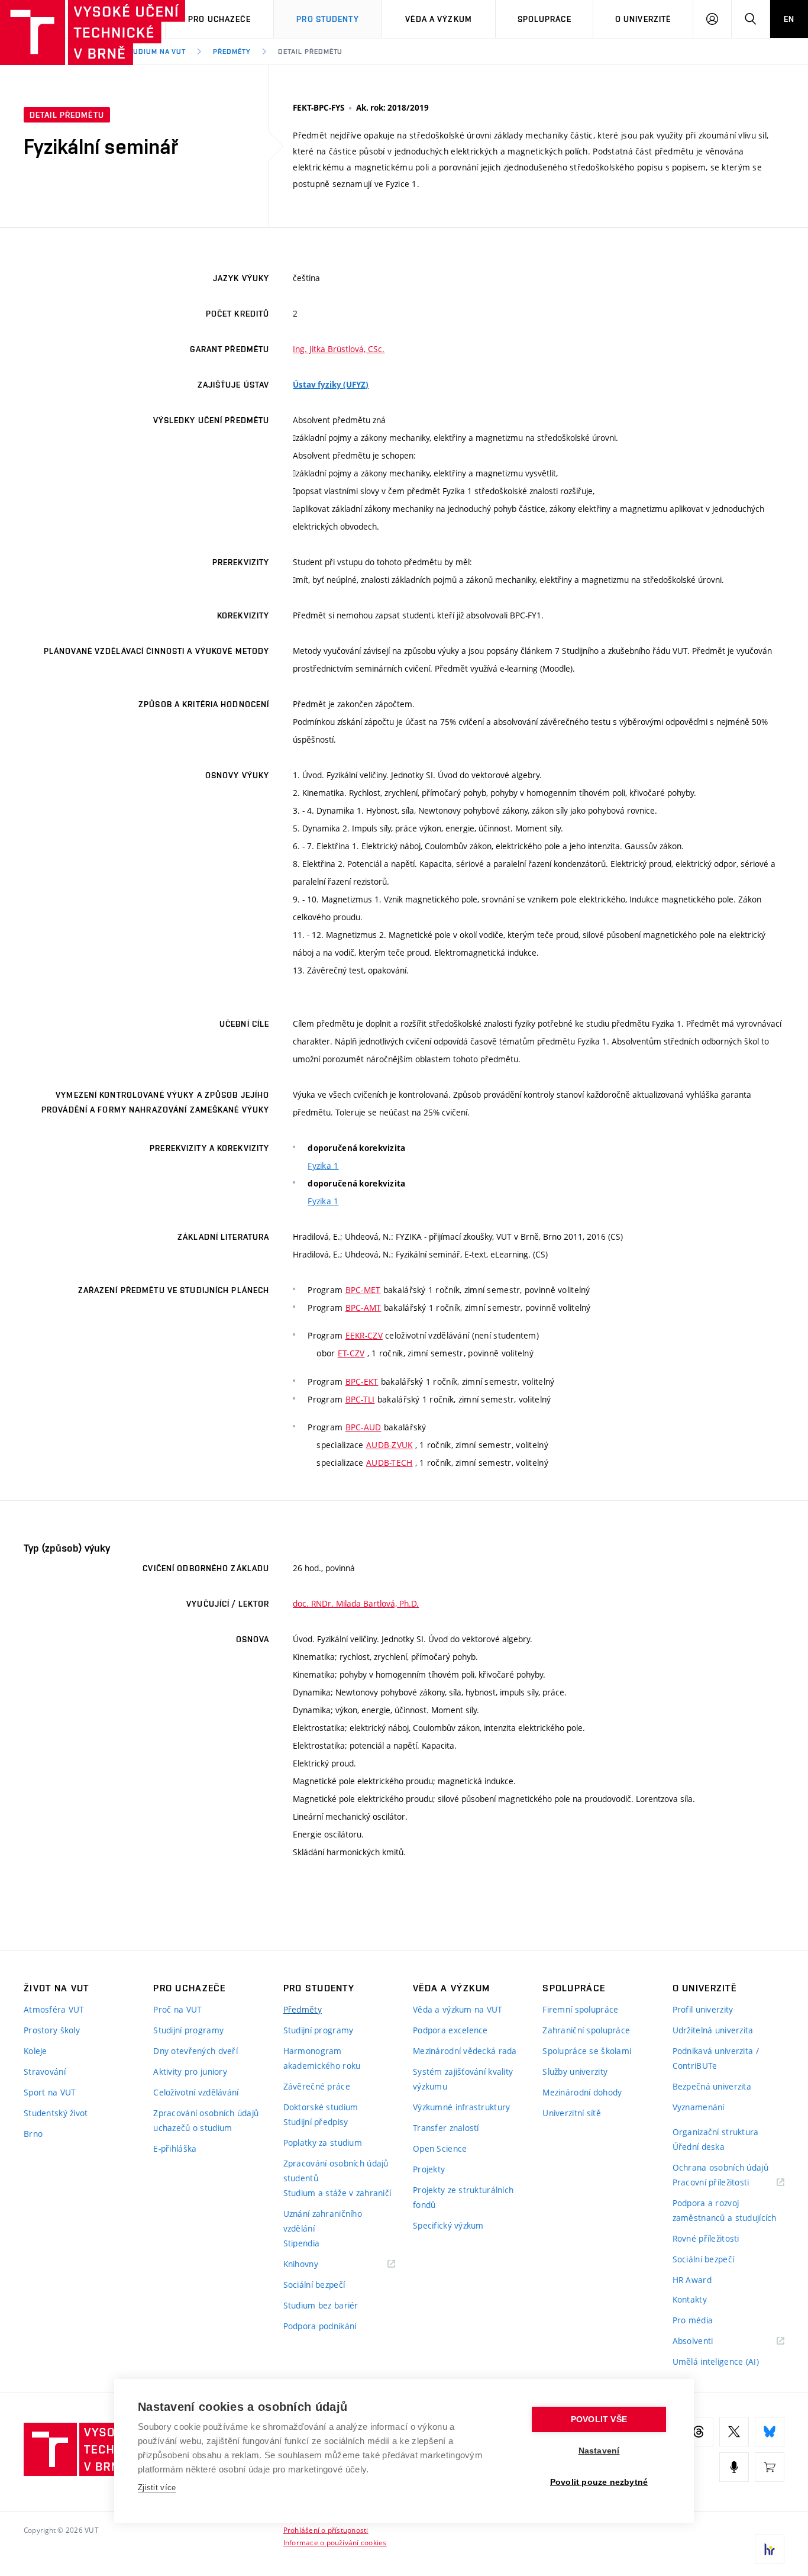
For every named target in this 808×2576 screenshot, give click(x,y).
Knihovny (316, 2264)
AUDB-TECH (390, 1463)
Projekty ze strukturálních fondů (463, 2197)
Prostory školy (52, 2030)
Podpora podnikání (320, 2326)
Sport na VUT (50, 2092)
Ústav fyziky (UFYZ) (331, 385)
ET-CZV (351, 1353)
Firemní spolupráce (580, 2009)
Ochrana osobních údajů (720, 2167)
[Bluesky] (770, 2432)
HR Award (692, 2280)
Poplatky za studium (323, 2143)
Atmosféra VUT (54, 2009)
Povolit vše (599, 2419)
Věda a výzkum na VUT (458, 2009)
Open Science (440, 2148)
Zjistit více (157, 2488)
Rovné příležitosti (706, 2238)
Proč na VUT (177, 2009)
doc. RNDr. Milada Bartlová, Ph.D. (356, 1603)
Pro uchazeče (219, 19)
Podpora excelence (450, 2030)
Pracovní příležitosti (726, 2183)
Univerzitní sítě (571, 2113)
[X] (734, 2432)
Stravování (45, 2072)
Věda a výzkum (439, 19)
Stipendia (302, 2243)
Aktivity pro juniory (190, 2072)
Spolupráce (544, 19)
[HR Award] (770, 2549)
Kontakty (690, 2299)
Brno (33, 2134)
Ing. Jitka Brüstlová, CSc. (339, 349)
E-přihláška (175, 2148)
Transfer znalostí (446, 2128)
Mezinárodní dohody (582, 2092)
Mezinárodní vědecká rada (465, 2051)
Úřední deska (699, 2147)
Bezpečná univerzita (712, 2086)
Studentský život (56, 2113)
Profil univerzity (703, 2009)
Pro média (693, 2320)
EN (789, 19)
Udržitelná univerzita (713, 2030)
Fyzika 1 (323, 1166)
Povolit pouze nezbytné (599, 2482)
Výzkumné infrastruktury (461, 2107)
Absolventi (708, 2341)
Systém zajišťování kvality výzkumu (463, 2079)
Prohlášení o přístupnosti (326, 2530)
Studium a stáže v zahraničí (337, 2193)
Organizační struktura (716, 2132)
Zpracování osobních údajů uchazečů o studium (206, 2120)
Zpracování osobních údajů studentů (336, 2171)
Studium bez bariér (321, 2305)
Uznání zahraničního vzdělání (323, 2221)
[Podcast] (734, 2467)
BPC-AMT (363, 1308)
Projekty (429, 2169)
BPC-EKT (362, 1382)
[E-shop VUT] (770, 2467)
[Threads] (699, 2432)
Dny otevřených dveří (195, 2051)
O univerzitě (643, 19)
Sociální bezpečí (314, 2285)
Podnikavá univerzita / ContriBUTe (716, 2058)
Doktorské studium (321, 2107)
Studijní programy (188, 2030)
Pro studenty (327, 19)
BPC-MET (363, 1290)
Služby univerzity (575, 2072)
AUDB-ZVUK (390, 1445)
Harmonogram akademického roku (322, 2058)
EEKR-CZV (364, 1335)
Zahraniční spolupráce (586, 2030)
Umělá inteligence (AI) (716, 2361)
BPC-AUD (363, 1427)
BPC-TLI (360, 1399)
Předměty (232, 51)
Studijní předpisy (316, 2122)
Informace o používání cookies (335, 2542)
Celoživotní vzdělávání (196, 2092)
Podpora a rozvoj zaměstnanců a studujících (725, 2210)
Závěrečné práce (317, 2086)
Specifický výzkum (448, 2225)
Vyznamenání (699, 2107)
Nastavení (599, 2451)
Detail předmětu (310, 51)
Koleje (35, 2051)
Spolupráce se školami (587, 2051)
